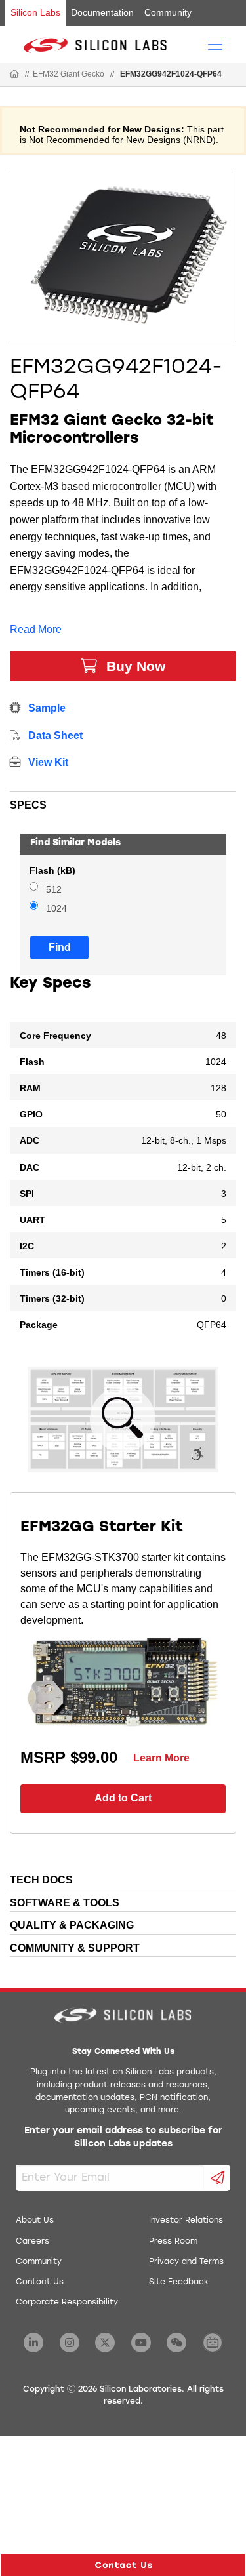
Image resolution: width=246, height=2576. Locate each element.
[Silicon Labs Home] (14, 75)
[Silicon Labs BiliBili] (213, 2343)
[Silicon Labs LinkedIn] (33, 2343)
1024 (56, 909)
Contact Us (40, 2282)
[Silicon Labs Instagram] (70, 2343)
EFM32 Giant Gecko (69, 74)
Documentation (102, 12)
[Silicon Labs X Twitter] (105, 2343)
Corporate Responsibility (67, 2303)
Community (168, 12)
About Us (35, 2221)
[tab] (123, 803)
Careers (32, 2242)
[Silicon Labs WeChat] (176, 2343)
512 (54, 890)
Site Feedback (179, 2282)
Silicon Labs (35, 12)
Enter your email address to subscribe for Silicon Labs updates (123, 2138)
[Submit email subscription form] (217, 2178)
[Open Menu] (215, 43)
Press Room (173, 2242)
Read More (36, 629)
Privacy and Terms (186, 2262)
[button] (123, 2565)
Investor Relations (186, 2221)
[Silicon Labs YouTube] (141, 2343)
